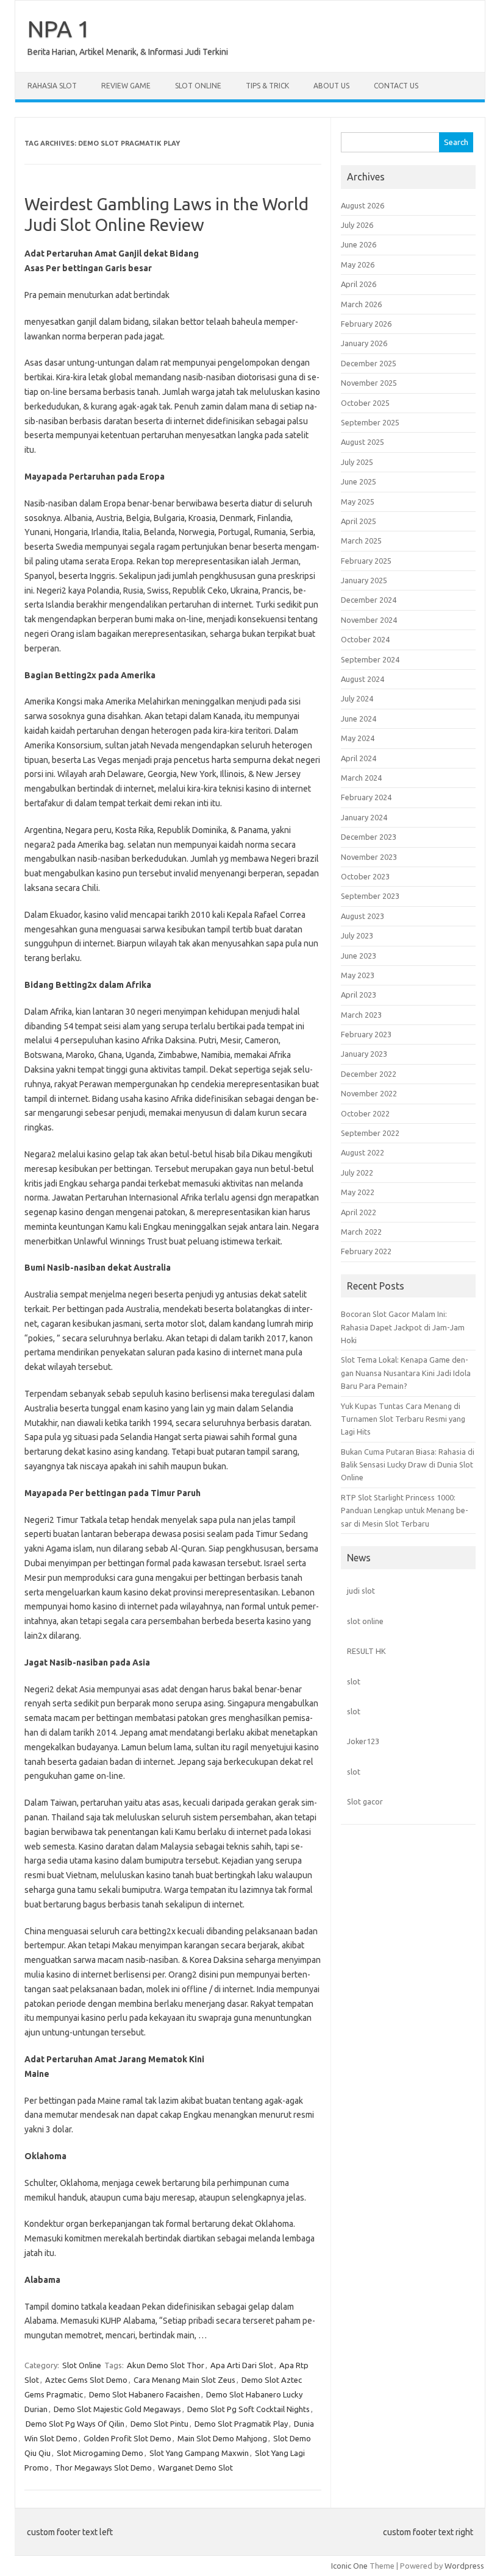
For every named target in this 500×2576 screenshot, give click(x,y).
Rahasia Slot (52, 86)
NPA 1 (59, 29)
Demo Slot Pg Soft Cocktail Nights (248, 2409)
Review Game (126, 86)
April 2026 (359, 284)
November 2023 (369, 857)
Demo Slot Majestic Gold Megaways (117, 2409)
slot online (365, 1621)
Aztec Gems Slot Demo (86, 2380)
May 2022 (358, 1192)
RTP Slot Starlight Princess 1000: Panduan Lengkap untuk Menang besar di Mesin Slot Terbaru (405, 1510)
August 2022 (362, 1152)
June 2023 (359, 956)
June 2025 (359, 481)
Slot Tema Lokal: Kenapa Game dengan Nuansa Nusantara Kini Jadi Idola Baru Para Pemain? (406, 1373)
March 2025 (361, 541)
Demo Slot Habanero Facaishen (145, 2394)
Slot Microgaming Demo (100, 2453)
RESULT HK (366, 1651)
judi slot (361, 1591)
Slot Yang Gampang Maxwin (199, 2453)
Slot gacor (365, 1801)
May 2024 (358, 738)
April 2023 (359, 995)
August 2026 (362, 205)
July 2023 (357, 935)
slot (354, 1681)
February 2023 (366, 1034)
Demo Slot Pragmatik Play (241, 2424)
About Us (331, 86)
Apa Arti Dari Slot (242, 2365)
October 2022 (365, 1113)
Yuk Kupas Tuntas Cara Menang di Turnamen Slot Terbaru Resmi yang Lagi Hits (403, 1419)
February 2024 (366, 797)
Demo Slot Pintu (159, 2424)
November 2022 (369, 1093)
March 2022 (361, 1232)
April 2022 (359, 1212)
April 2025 (359, 521)
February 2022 (366, 1251)
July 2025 (357, 462)
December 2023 (369, 837)
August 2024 (362, 679)
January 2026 (364, 343)
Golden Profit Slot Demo (127, 2438)
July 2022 (357, 1173)
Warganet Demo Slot (195, 2468)
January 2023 (364, 1054)
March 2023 (361, 1015)
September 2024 (370, 659)
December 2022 (369, 1074)
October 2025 (365, 403)
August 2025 (362, 442)
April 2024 (359, 758)
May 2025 (358, 502)
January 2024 (364, 817)
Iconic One (349, 2566)
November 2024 (369, 620)
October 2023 (365, 876)
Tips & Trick (267, 86)
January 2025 (364, 580)
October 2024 (365, 639)
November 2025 (369, 383)
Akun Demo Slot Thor (166, 2365)
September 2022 (370, 1133)
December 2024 (369, 600)
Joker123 (363, 1741)
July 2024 (357, 698)
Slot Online (198, 86)
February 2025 (366, 561)
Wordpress (464, 2566)
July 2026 (357, 225)
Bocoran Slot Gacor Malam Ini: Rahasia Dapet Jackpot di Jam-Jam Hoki (403, 1327)
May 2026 (358, 264)
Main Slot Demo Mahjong (222, 2438)
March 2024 (361, 778)
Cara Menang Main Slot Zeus (184, 2380)
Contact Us (396, 86)
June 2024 (359, 719)
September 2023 (370, 896)
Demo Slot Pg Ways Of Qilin (75, 2424)
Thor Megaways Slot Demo (103, 2468)
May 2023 (358, 975)
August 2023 (362, 916)
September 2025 (370, 422)
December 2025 (369, 363)
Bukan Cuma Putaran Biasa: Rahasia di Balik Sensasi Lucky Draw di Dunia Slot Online (408, 1465)
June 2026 (359, 244)
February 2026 (366, 324)
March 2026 (361, 304)
